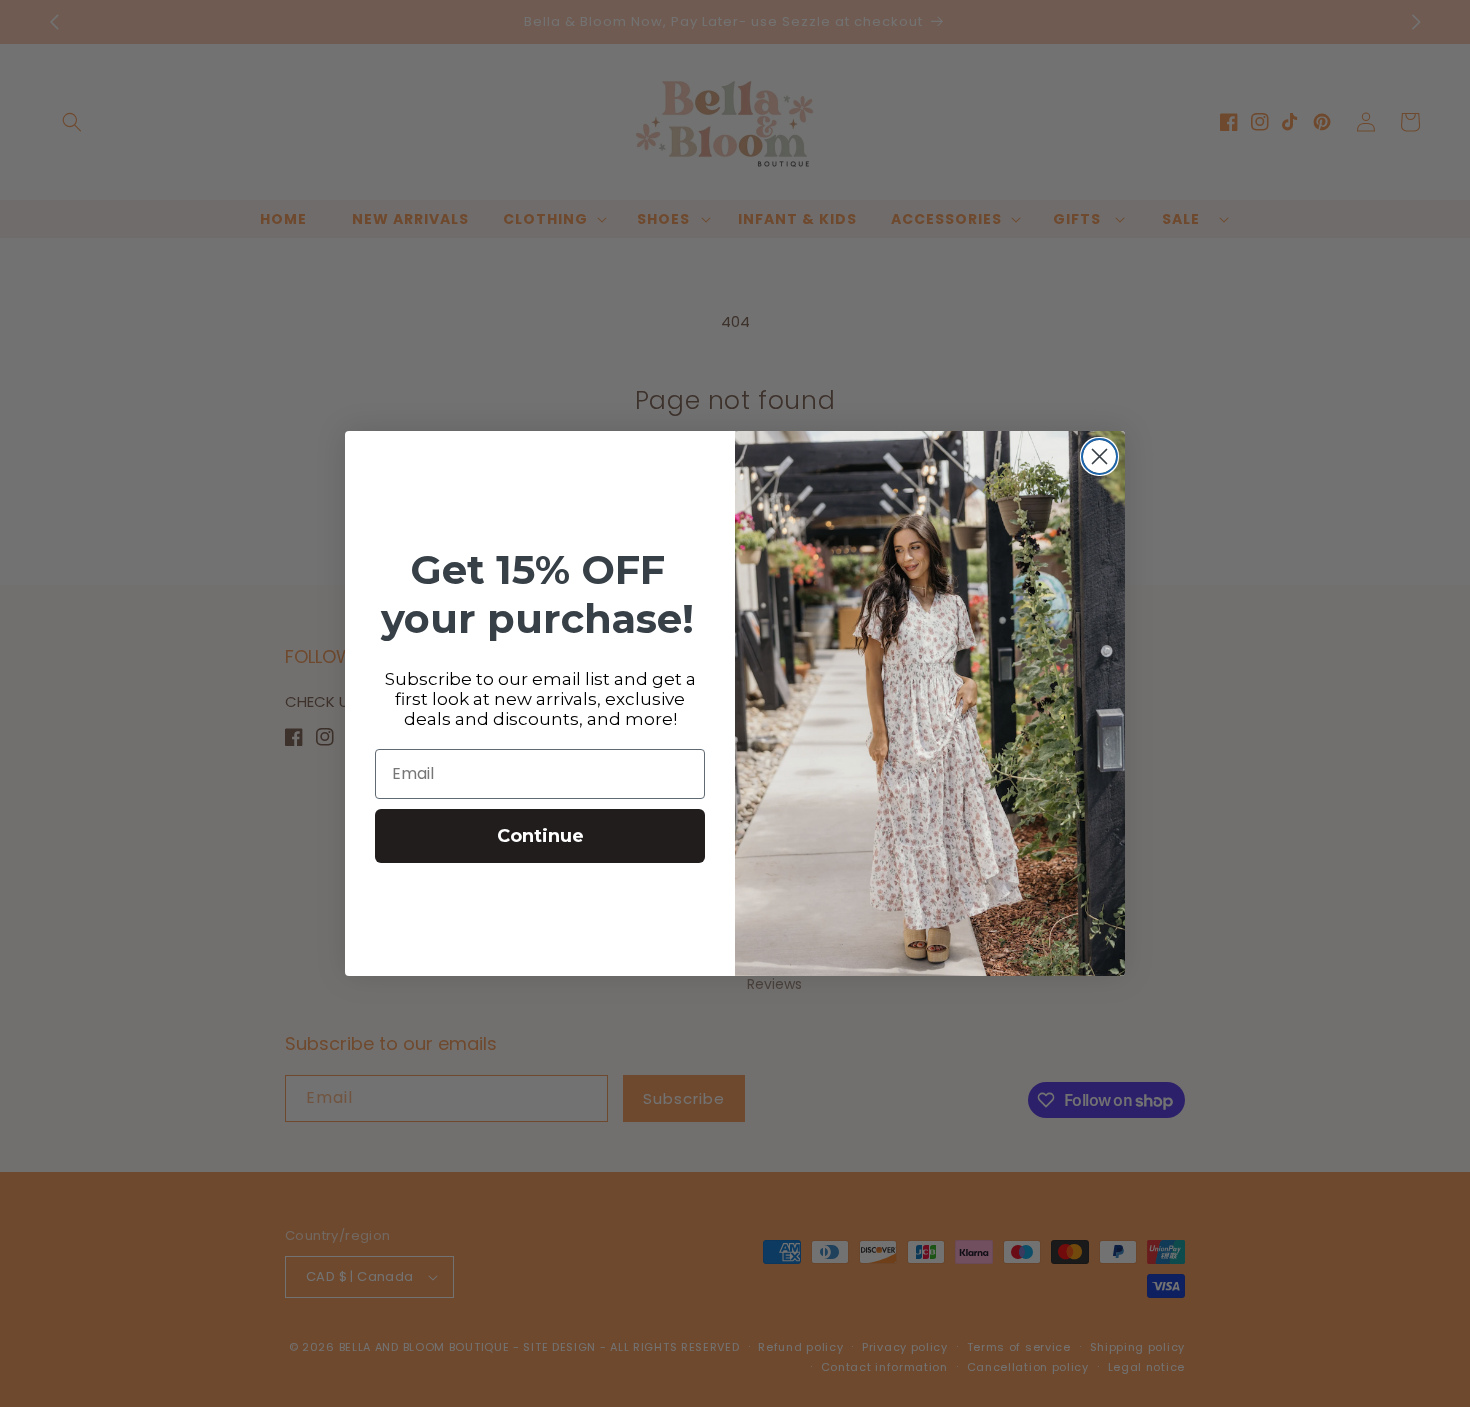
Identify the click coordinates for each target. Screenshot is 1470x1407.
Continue (540, 836)
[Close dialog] (1099, 456)
